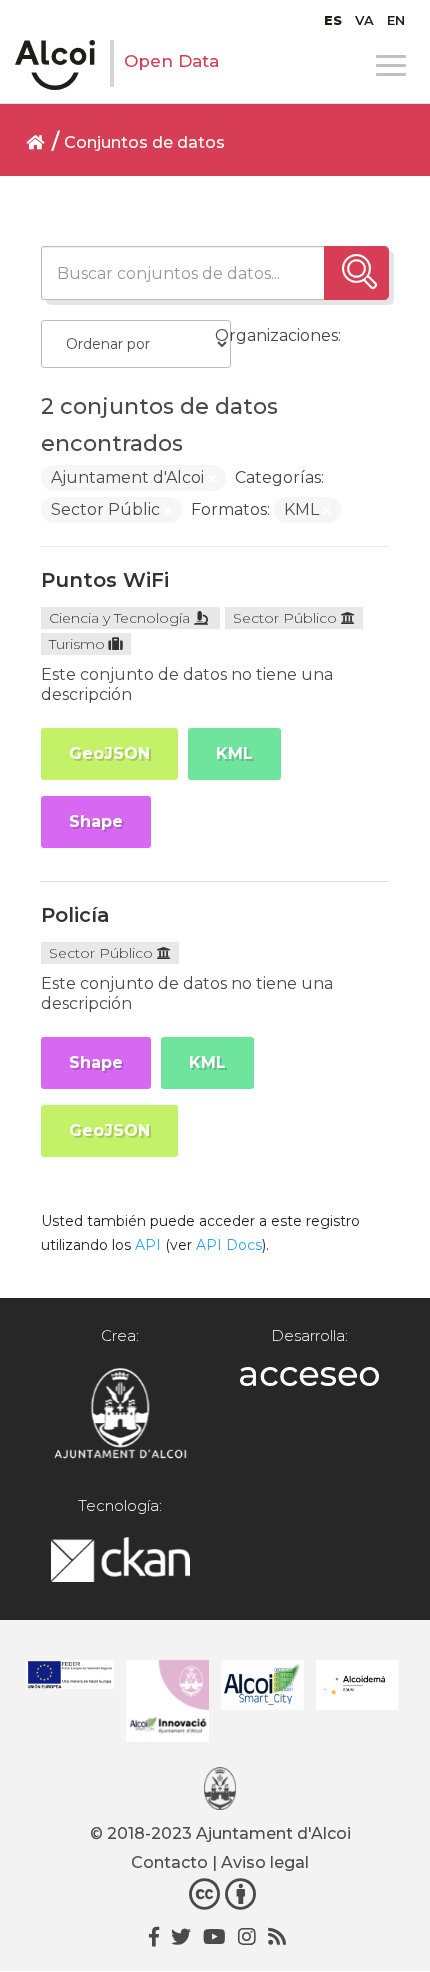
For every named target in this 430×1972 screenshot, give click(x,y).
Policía (75, 915)
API (148, 1245)
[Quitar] (212, 479)
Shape (96, 821)
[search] (356, 273)
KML (234, 753)
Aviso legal (265, 1862)
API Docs (229, 1245)
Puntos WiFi (105, 580)
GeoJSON (109, 753)
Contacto (169, 1862)
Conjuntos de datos (144, 142)
